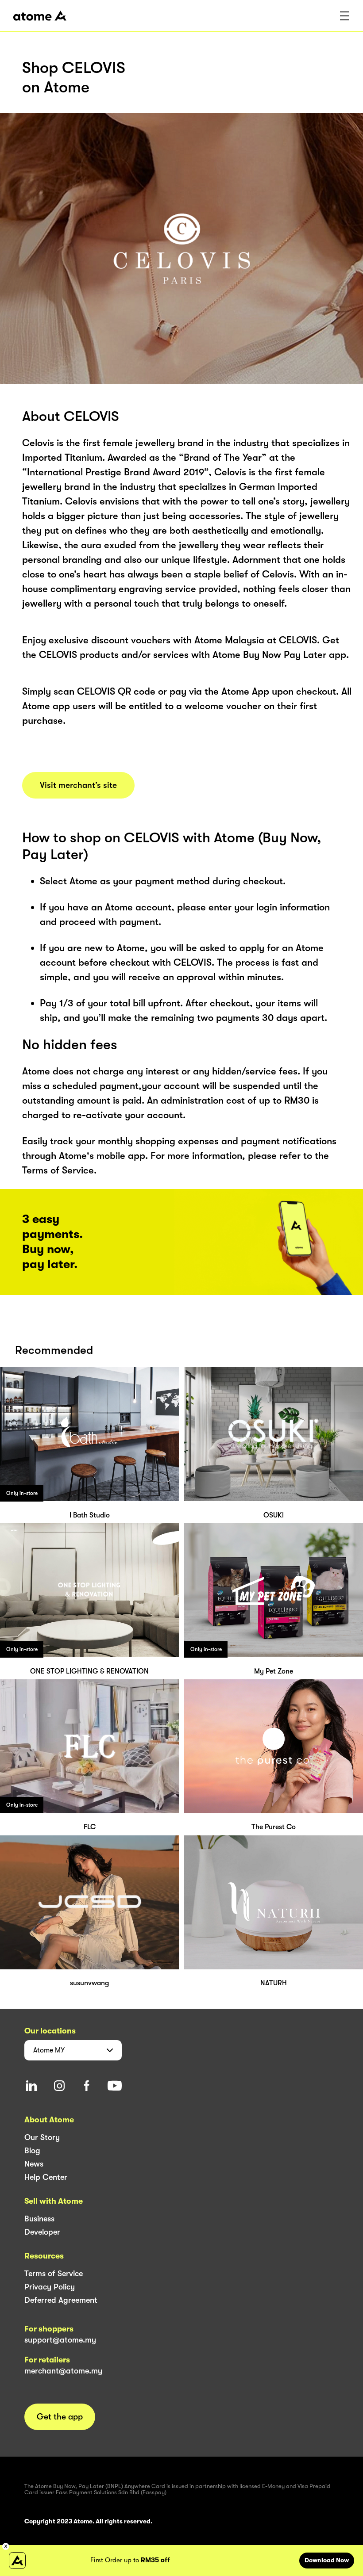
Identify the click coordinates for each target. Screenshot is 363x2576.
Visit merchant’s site (78, 785)
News (34, 2164)
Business (39, 2219)
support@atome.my (60, 2340)
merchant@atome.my (63, 2371)
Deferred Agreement (61, 2300)
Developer (42, 2232)
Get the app (60, 2417)
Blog (32, 2151)
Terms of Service (54, 2274)
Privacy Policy (50, 2287)
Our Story (42, 2137)
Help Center (46, 2177)
